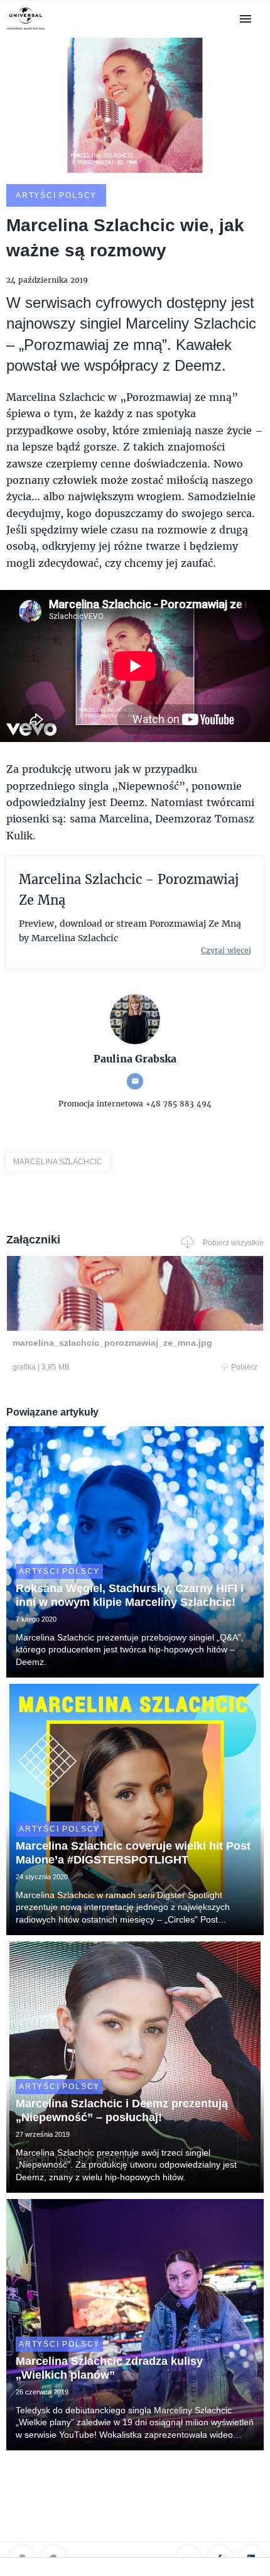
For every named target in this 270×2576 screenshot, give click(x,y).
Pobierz (244, 1367)
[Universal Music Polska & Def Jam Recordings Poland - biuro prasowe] (26, 30)
